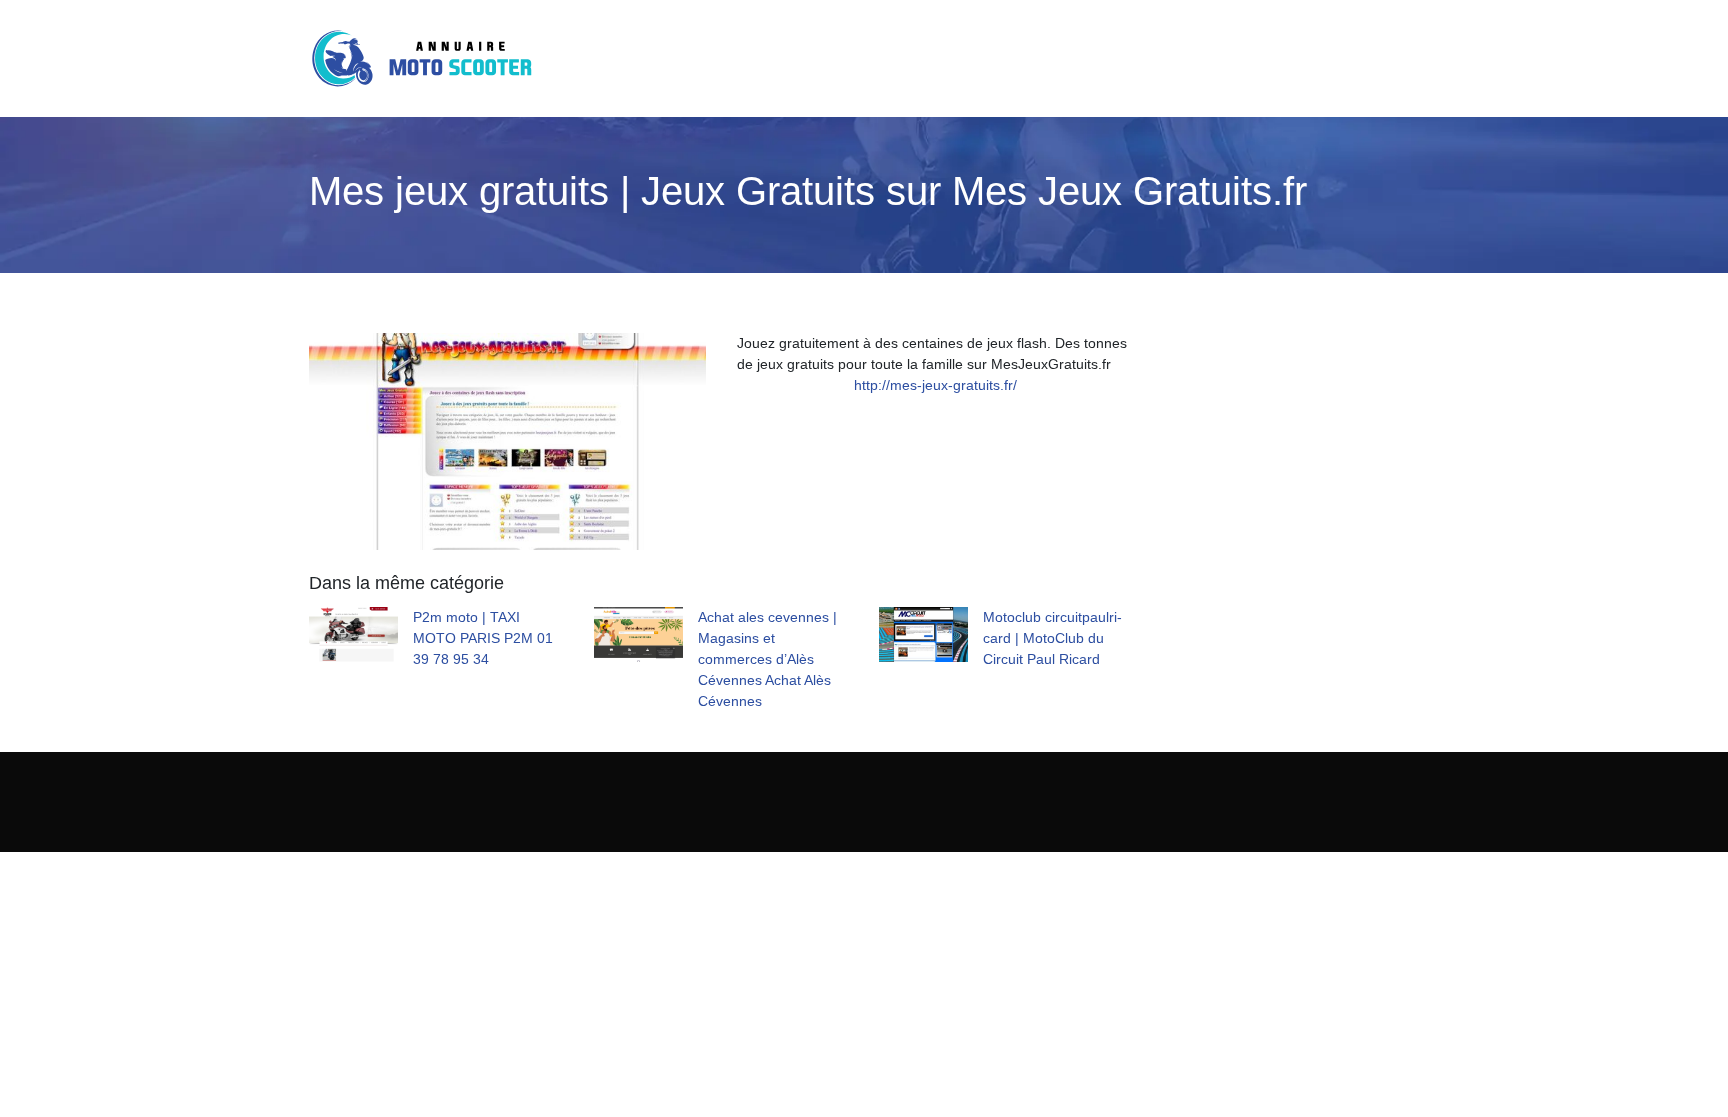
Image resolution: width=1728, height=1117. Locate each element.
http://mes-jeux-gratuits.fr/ (935, 385)
